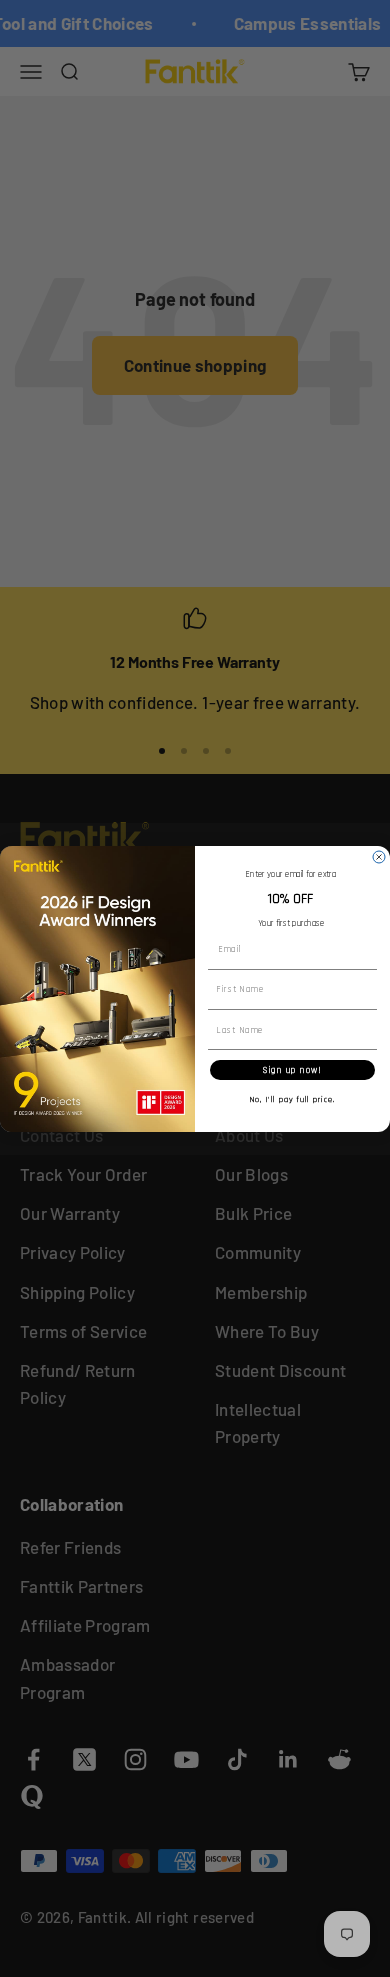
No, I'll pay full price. (293, 1099)
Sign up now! (292, 1070)
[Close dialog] (379, 857)
